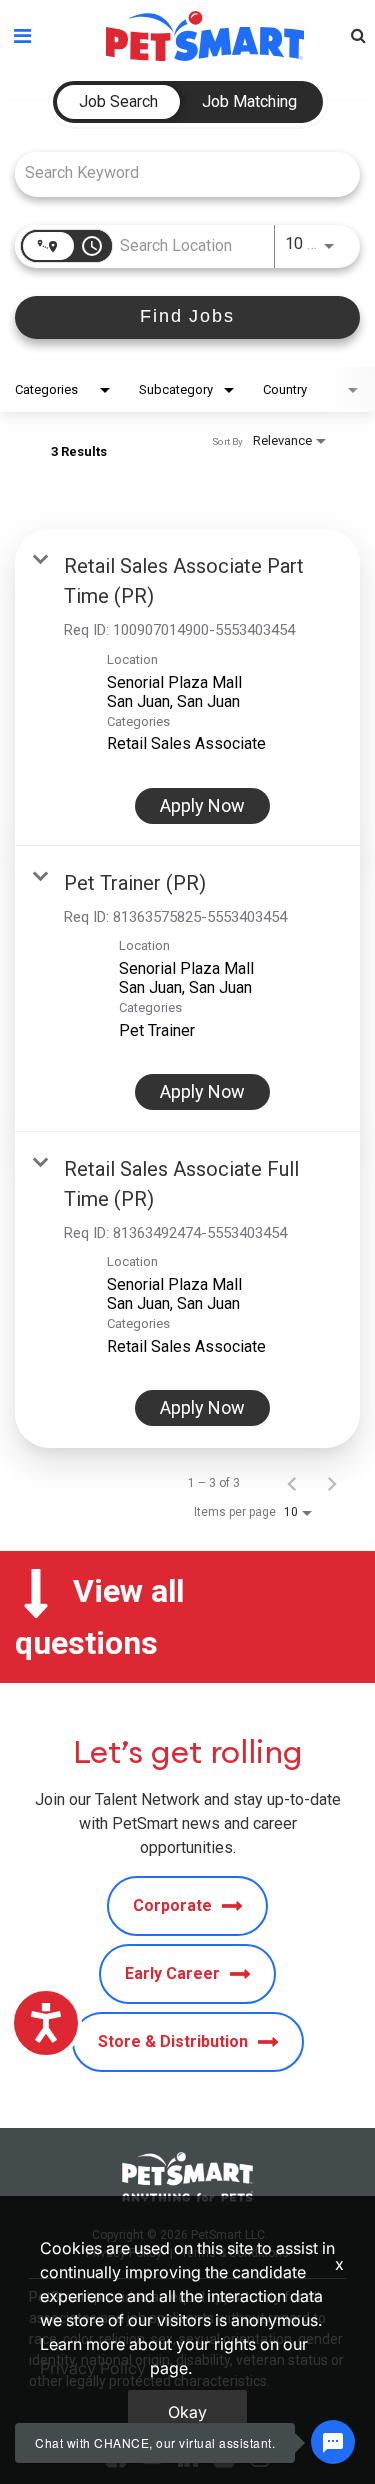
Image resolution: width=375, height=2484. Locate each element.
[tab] (118, 102)
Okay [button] (187, 2412)
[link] (187, 687)
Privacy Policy (93, 2368)
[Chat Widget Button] (333, 2442)
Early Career (172, 1973)
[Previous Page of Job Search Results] (292, 1483)
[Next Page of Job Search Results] (332, 1483)
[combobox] (177, 172)
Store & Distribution (173, 2041)
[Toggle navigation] (22, 36)
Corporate (172, 1905)
